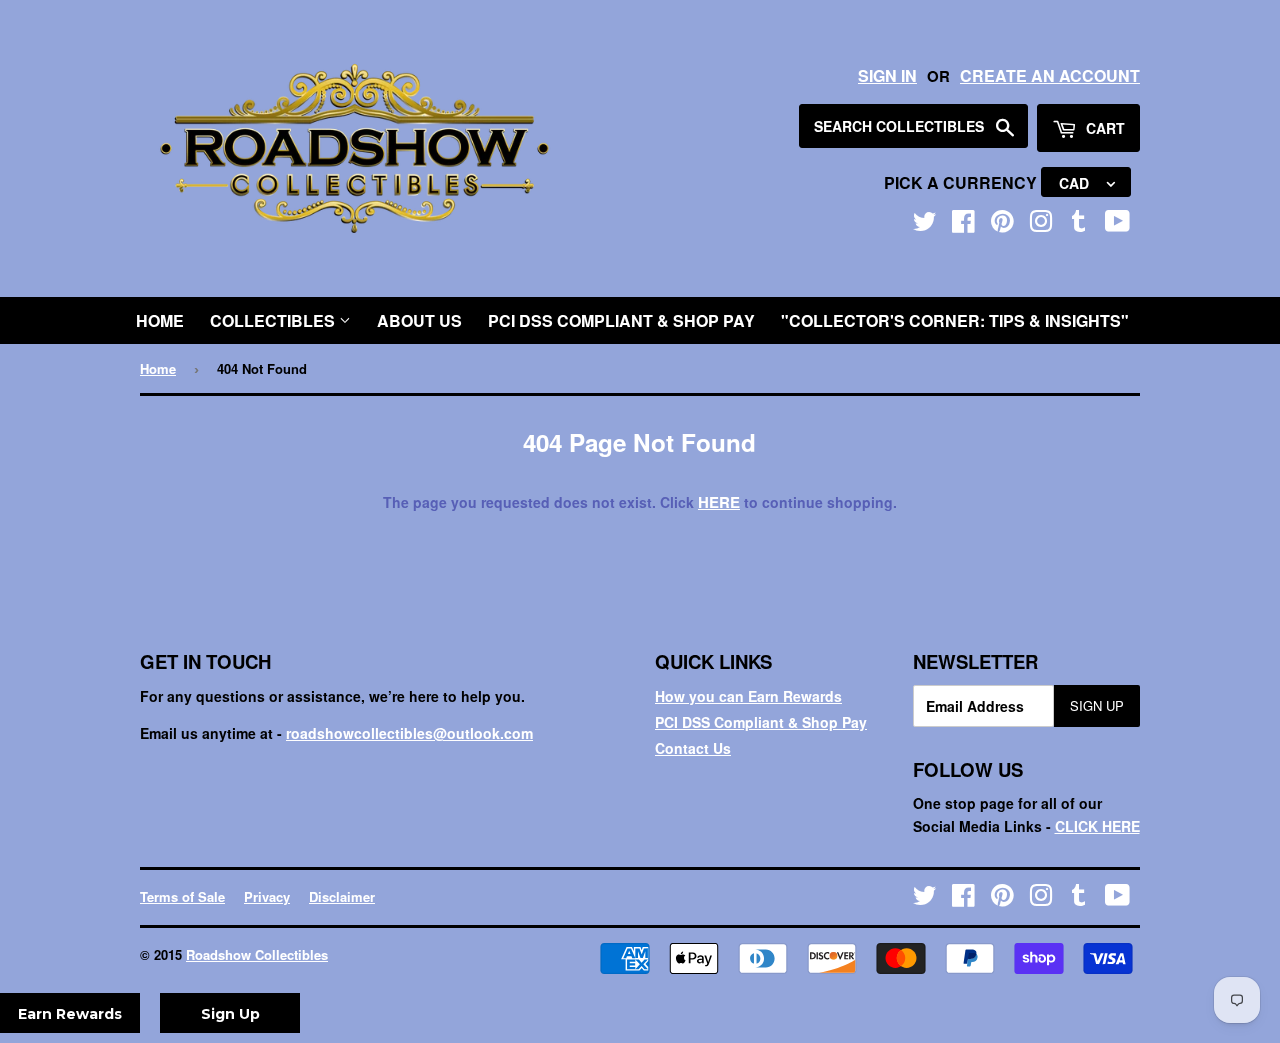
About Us (419, 320)
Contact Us (693, 748)
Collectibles (274, 320)
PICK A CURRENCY (962, 182)
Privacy (267, 896)
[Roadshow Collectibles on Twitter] (925, 225)
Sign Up (1097, 705)
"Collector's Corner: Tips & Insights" (955, 320)
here (719, 502)
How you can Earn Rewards (748, 696)
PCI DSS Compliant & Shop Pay (621, 320)
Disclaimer (342, 896)
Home (160, 320)
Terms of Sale (182, 896)
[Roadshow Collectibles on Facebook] (963, 225)
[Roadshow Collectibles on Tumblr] (1079, 225)
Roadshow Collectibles (257, 954)
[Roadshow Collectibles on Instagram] (1041, 225)
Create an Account (1050, 75)
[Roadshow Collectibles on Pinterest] (1002, 225)
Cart (1103, 128)
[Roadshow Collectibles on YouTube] (1117, 225)
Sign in (887, 75)
